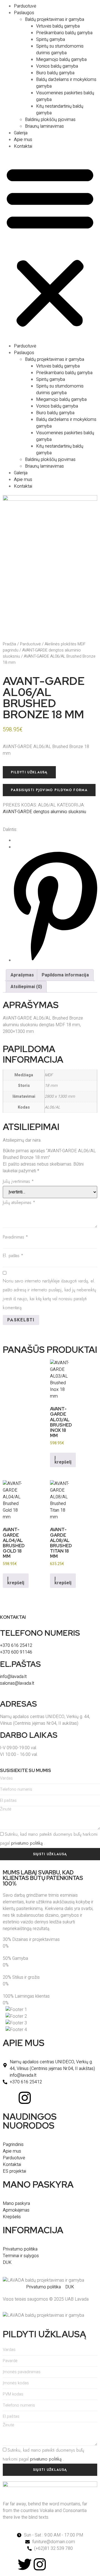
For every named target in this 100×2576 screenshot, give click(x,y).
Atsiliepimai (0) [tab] (26, 987)
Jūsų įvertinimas (18, 1181)
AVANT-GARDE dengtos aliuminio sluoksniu (44, 812)
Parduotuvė (25, 6)
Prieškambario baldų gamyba (64, 33)
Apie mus (23, 140)
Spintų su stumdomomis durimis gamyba (60, 50)
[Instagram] (25, 2098)
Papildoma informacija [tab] (65, 975)
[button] (50, 246)
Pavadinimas (15, 1237)
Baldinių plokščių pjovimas (50, 120)
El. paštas (13, 1256)
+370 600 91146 (16, 1652)
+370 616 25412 (16, 1645)
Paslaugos (24, 13)
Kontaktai (23, 146)
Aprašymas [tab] (22, 975)
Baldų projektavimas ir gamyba (55, 19)
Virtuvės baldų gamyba (58, 26)
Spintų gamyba (51, 40)
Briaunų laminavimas (44, 126)
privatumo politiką (27, 1843)
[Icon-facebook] (10, 2098)
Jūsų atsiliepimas (19, 1202)
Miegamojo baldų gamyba (61, 60)
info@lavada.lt (13, 1677)
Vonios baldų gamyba (57, 66)
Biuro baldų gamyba (55, 73)
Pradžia (9, 644)
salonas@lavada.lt (17, 1683)
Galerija (21, 133)
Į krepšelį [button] (63, 1460)
